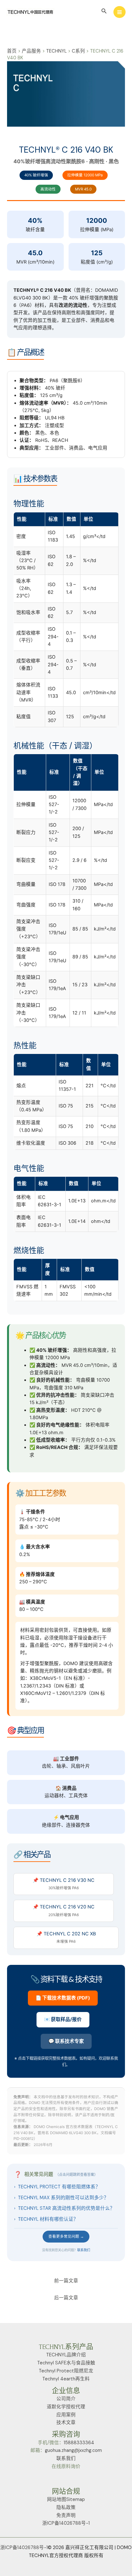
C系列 (78, 51)
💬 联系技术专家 (66, 2041)
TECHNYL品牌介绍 (66, 2355)
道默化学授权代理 (66, 2407)
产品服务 (31, 51)
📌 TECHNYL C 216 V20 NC (64, 1910)
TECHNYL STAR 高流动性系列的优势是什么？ (64, 2208)
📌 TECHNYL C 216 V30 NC (64, 1884)
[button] (104, 11)
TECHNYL (56, 51)
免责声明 (66, 2516)
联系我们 (84, 2250)
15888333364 (79, 2443)
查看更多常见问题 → (66, 2236)
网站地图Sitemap (66, 2500)
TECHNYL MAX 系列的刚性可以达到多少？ (61, 2198)
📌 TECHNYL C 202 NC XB (66, 1937)
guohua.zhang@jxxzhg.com (73, 2450)
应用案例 (66, 2415)
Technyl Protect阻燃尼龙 (66, 2371)
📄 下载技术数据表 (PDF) (63, 1998)
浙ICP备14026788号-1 (66, 2523)
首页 (12, 51)
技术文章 (66, 2423)
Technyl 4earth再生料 (66, 2379)
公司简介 (66, 2399)
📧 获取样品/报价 (63, 2019)
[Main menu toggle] (120, 12)
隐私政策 (66, 2508)
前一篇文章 (66, 2281)
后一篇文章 (66, 2298)
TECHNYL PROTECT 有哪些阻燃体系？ (57, 2187)
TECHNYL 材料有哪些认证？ (46, 2219)
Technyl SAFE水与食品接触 (66, 2363)
